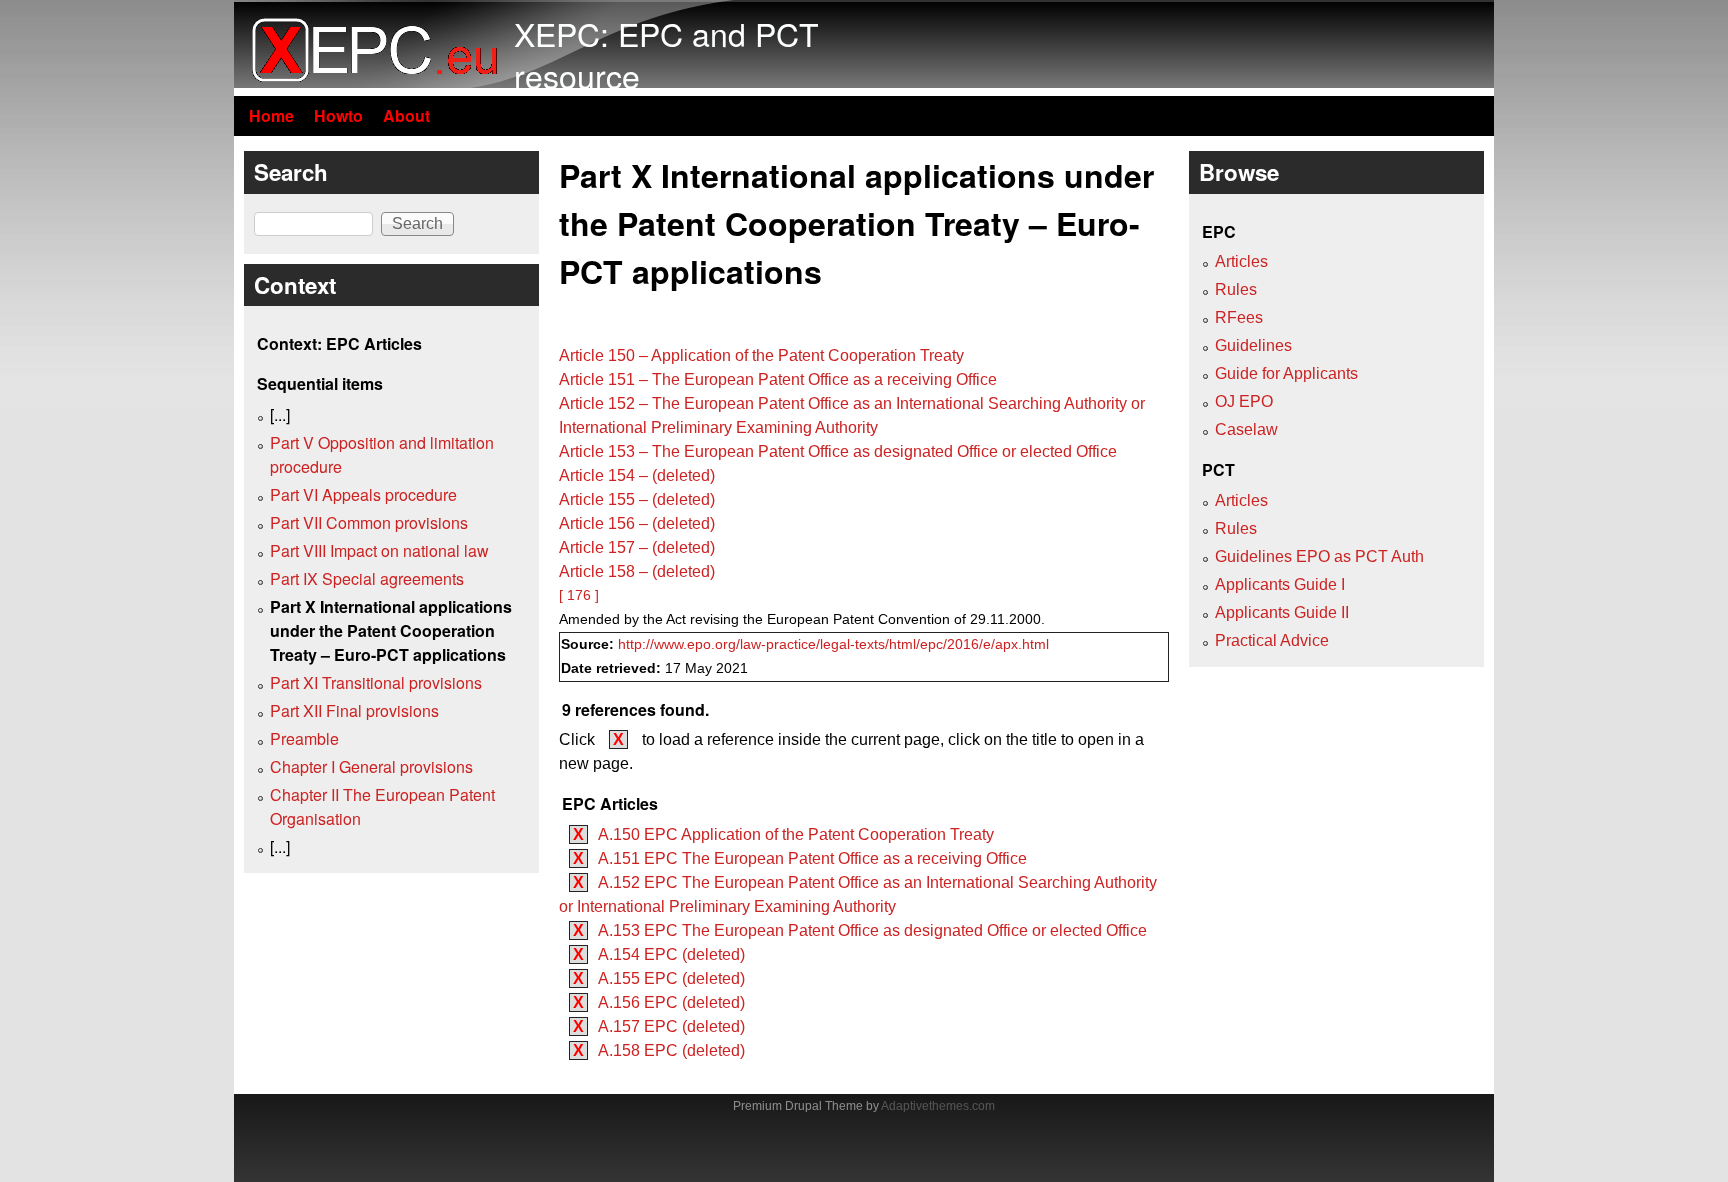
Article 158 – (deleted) (637, 571)
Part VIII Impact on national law (379, 550)
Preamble (304, 738)
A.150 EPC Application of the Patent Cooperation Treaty (796, 834)
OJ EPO (1244, 401)
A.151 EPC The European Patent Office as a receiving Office (812, 858)
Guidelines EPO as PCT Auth (1319, 556)
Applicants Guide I (1280, 584)
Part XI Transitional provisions (376, 682)
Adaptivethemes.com (938, 1106)
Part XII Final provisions (354, 710)
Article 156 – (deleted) (637, 523)
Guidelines (1253, 345)
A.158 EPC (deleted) (671, 1050)
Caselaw (1246, 429)
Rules (1236, 289)
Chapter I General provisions (371, 766)
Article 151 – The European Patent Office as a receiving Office (778, 379)
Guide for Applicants (1286, 373)
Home (271, 115)
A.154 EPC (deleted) (671, 954)
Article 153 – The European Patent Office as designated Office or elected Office (838, 451)
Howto (338, 115)
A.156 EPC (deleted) (671, 1002)
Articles (1241, 261)
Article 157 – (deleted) (637, 547)
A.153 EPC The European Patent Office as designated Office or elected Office (872, 930)
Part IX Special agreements (367, 578)
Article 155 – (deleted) (637, 499)
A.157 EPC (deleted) (671, 1026)
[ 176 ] (579, 595)
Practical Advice (1272, 640)
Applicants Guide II (1282, 612)
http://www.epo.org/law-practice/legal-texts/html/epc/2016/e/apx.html (833, 644)
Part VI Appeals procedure (363, 494)
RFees (1239, 317)
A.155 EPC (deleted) (671, 978)
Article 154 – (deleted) (637, 475)
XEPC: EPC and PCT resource (666, 54)
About (406, 115)
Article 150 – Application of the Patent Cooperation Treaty (761, 355)
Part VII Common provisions (369, 522)
